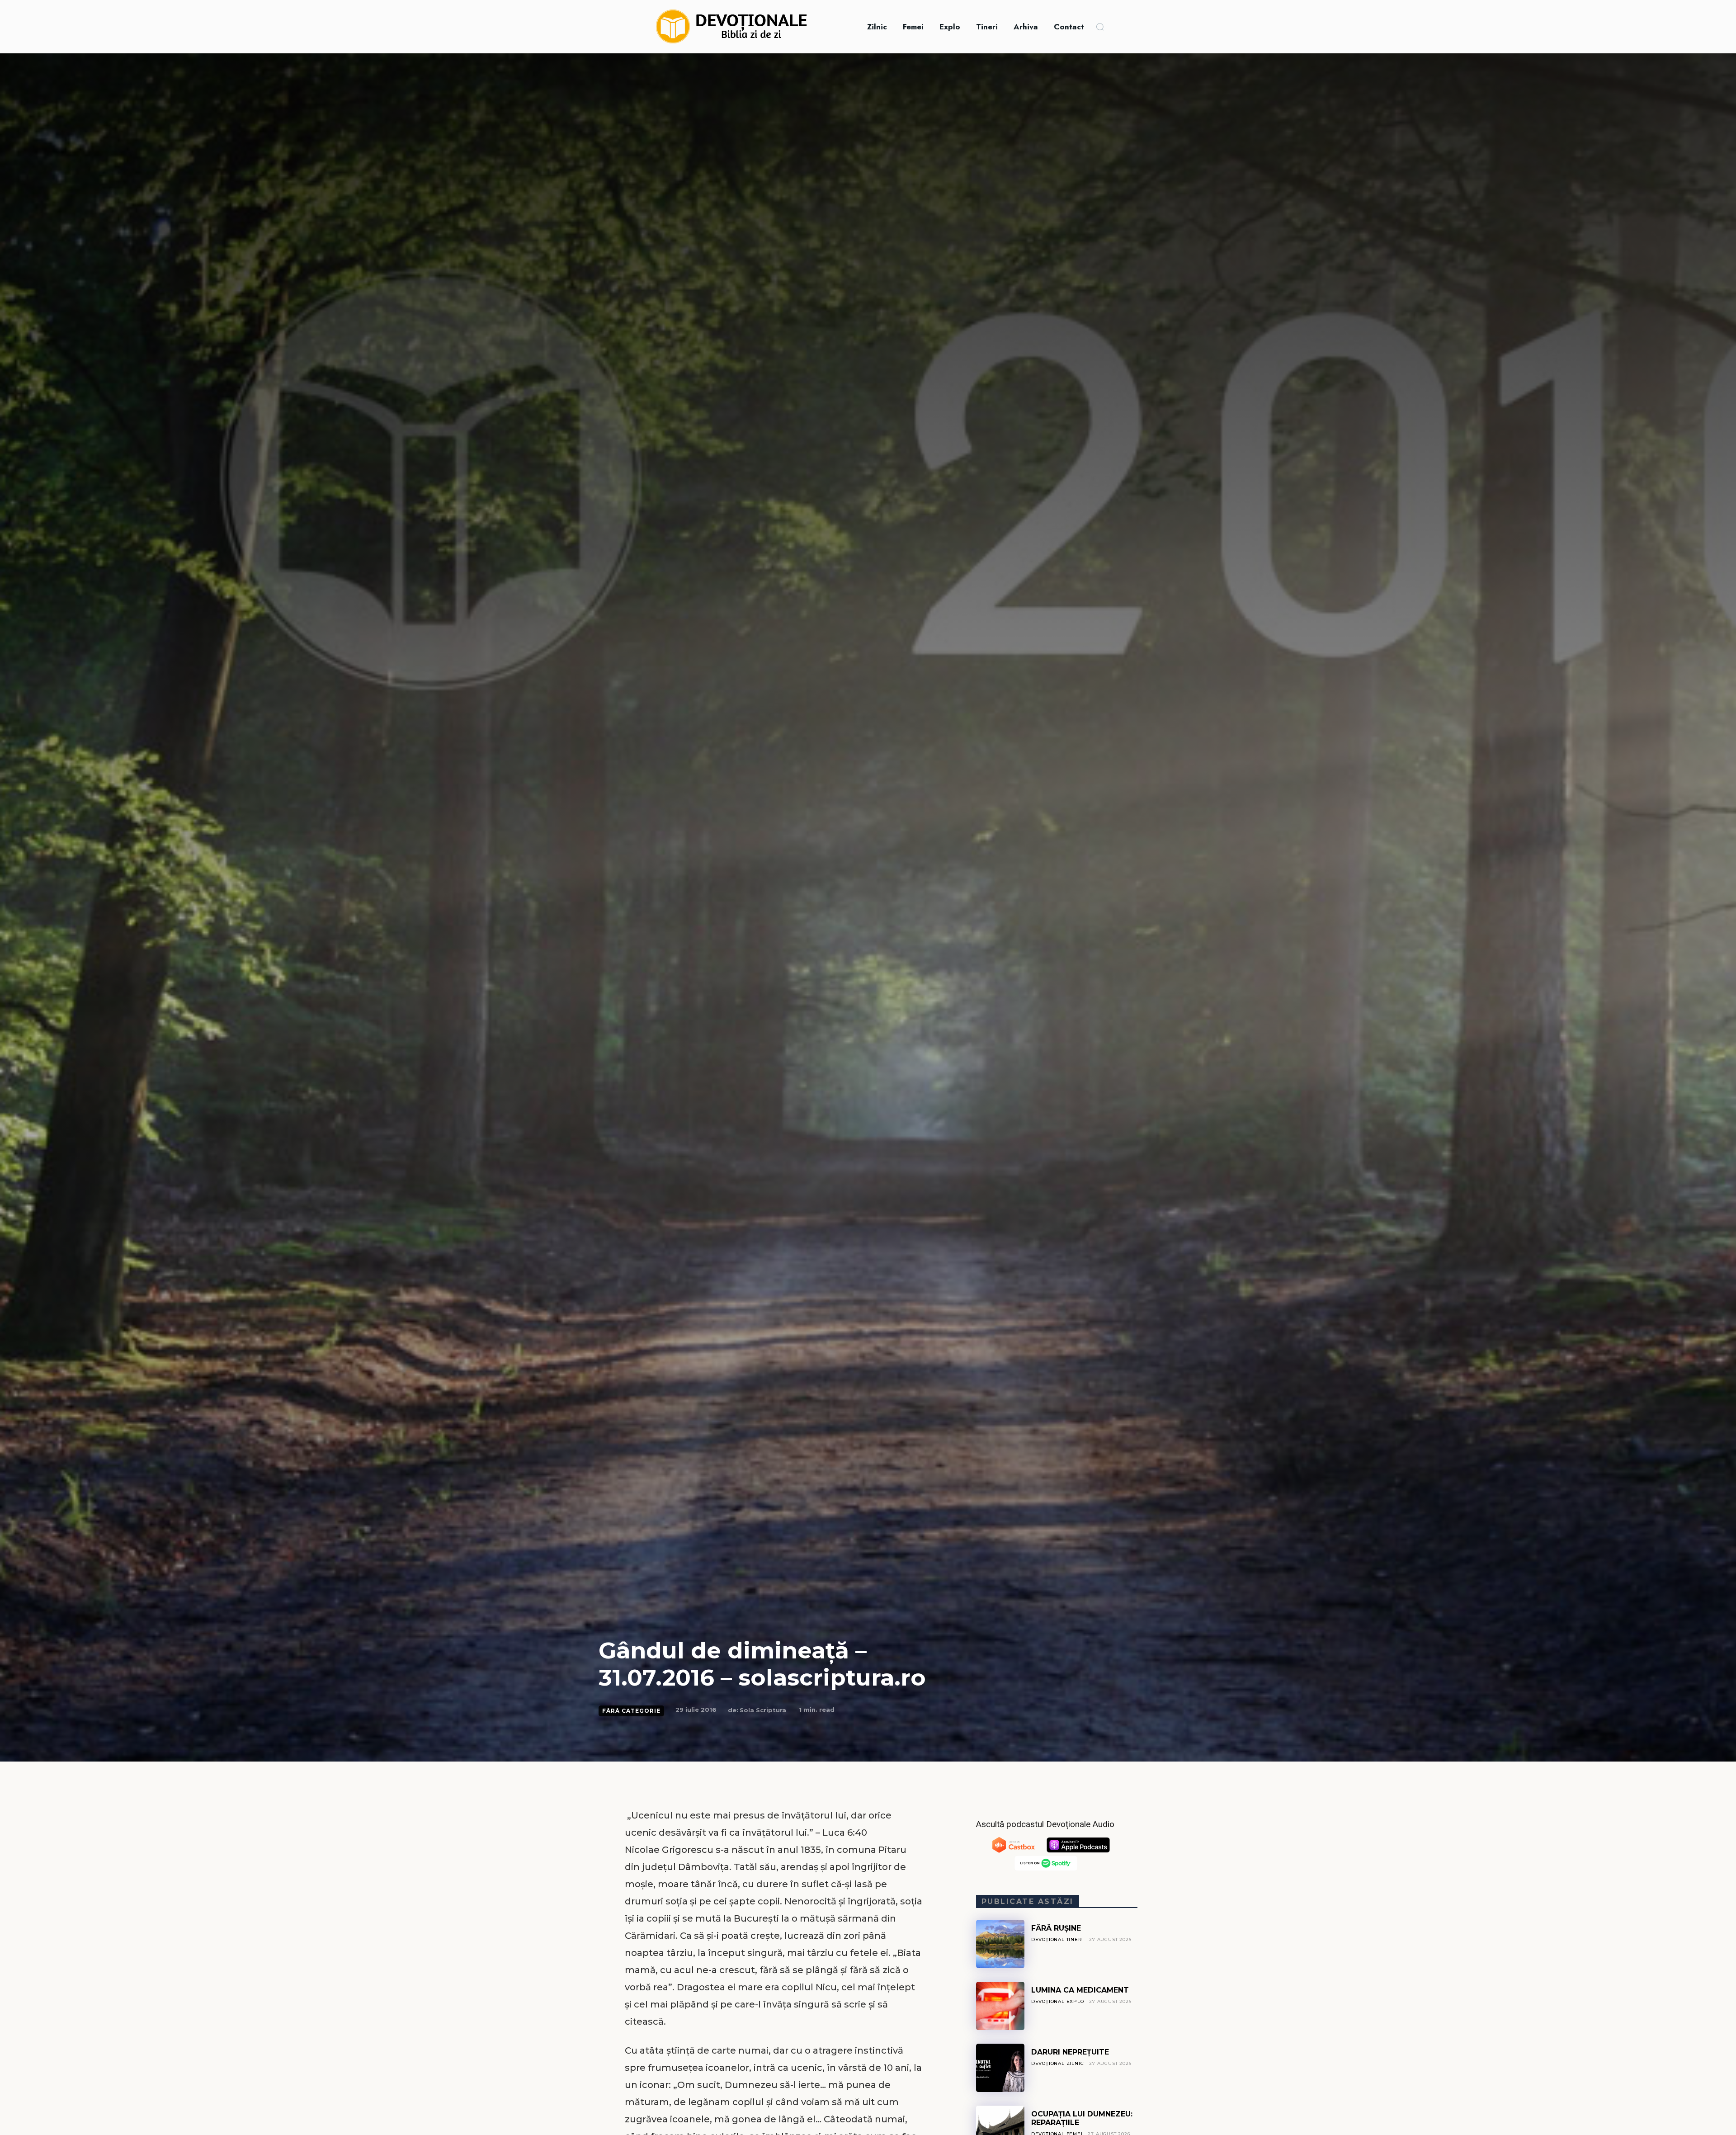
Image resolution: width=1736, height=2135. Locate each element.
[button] (1100, 27)
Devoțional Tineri (1058, 1939)
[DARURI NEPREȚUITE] (1000, 2068)
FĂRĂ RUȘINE (1056, 1928)
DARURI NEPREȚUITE (1070, 2052)
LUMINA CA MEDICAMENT (1080, 1990)
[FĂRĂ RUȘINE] (1000, 1944)
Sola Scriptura (763, 1710)
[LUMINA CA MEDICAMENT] (1000, 2006)
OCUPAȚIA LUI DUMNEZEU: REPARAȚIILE (1082, 2118)
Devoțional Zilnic (1058, 2063)
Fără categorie (631, 1711)
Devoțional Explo (1058, 2001)
